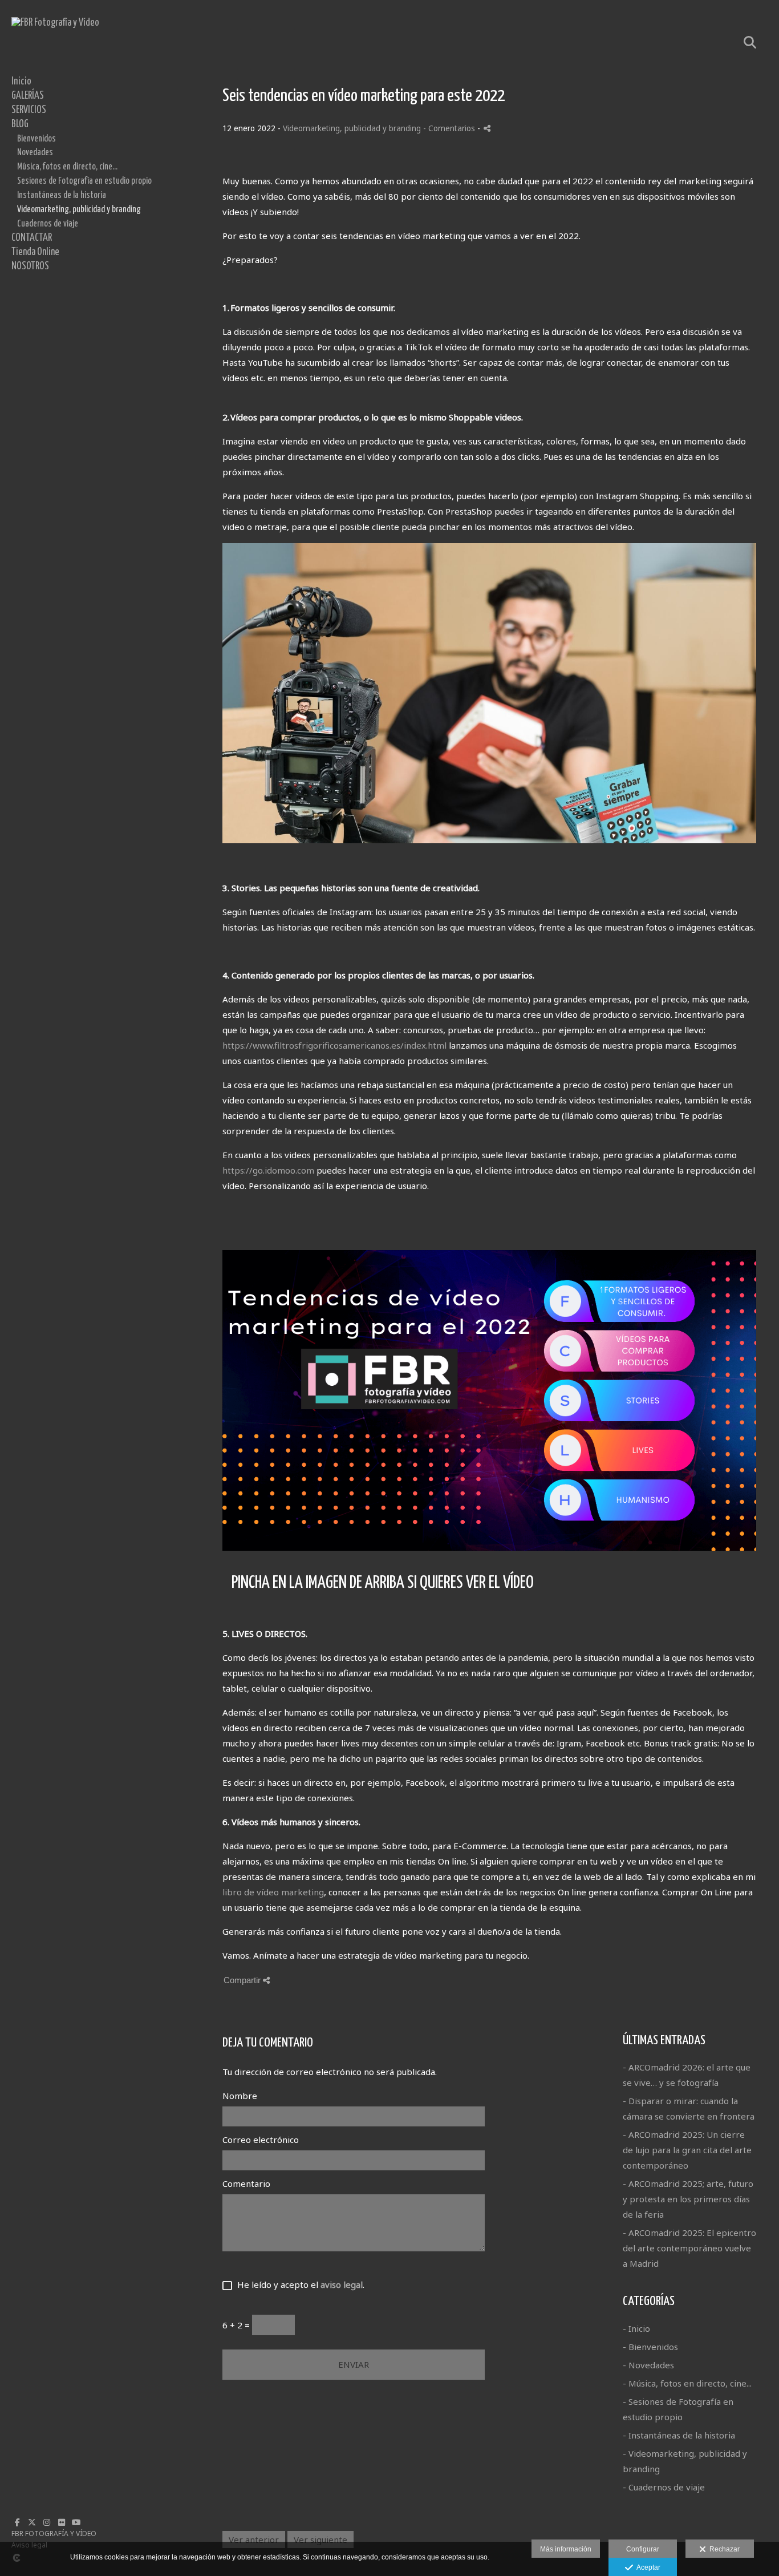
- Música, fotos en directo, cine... (687, 2383)
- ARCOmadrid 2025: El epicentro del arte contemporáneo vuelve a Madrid (689, 2248)
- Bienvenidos (650, 2347)
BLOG (20, 124)
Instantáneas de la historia (62, 195)
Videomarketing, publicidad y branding (79, 209)
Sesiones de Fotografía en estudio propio (84, 181)
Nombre (240, 2096)
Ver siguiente (320, 2539)
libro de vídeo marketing (273, 1892)
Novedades (35, 152)
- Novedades (648, 2365)
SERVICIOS (29, 110)
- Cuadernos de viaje (664, 2487)
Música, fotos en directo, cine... (67, 167)
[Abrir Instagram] (47, 2522)
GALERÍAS (28, 96)
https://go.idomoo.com (268, 1170)
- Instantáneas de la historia (679, 2435)
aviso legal (342, 2284)
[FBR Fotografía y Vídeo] (55, 23)
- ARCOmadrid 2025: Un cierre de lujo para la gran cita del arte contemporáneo (687, 2150)
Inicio (21, 82)
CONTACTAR (32, 238)
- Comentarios (450, 128)
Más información (566, 2549)
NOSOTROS (30, 266)
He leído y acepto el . (299, 2284)
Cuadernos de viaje (48, 224)
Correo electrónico (261, 2140)
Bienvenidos (36, 139)
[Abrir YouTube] (76, 2522)
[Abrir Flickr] (62, 2522)
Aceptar (647, 2567)
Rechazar (723, 2549)
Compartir (243, 1980)
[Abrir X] (32, 2522)
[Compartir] (487, 128)
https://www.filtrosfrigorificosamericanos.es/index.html (334, 1045)
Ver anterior (254, 2539)
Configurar (643, 2549)
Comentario (246, 2183)
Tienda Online (35, 252)
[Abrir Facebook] (17, 2522)
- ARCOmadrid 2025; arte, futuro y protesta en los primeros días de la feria (688, 2199)
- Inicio (636, 2328)
